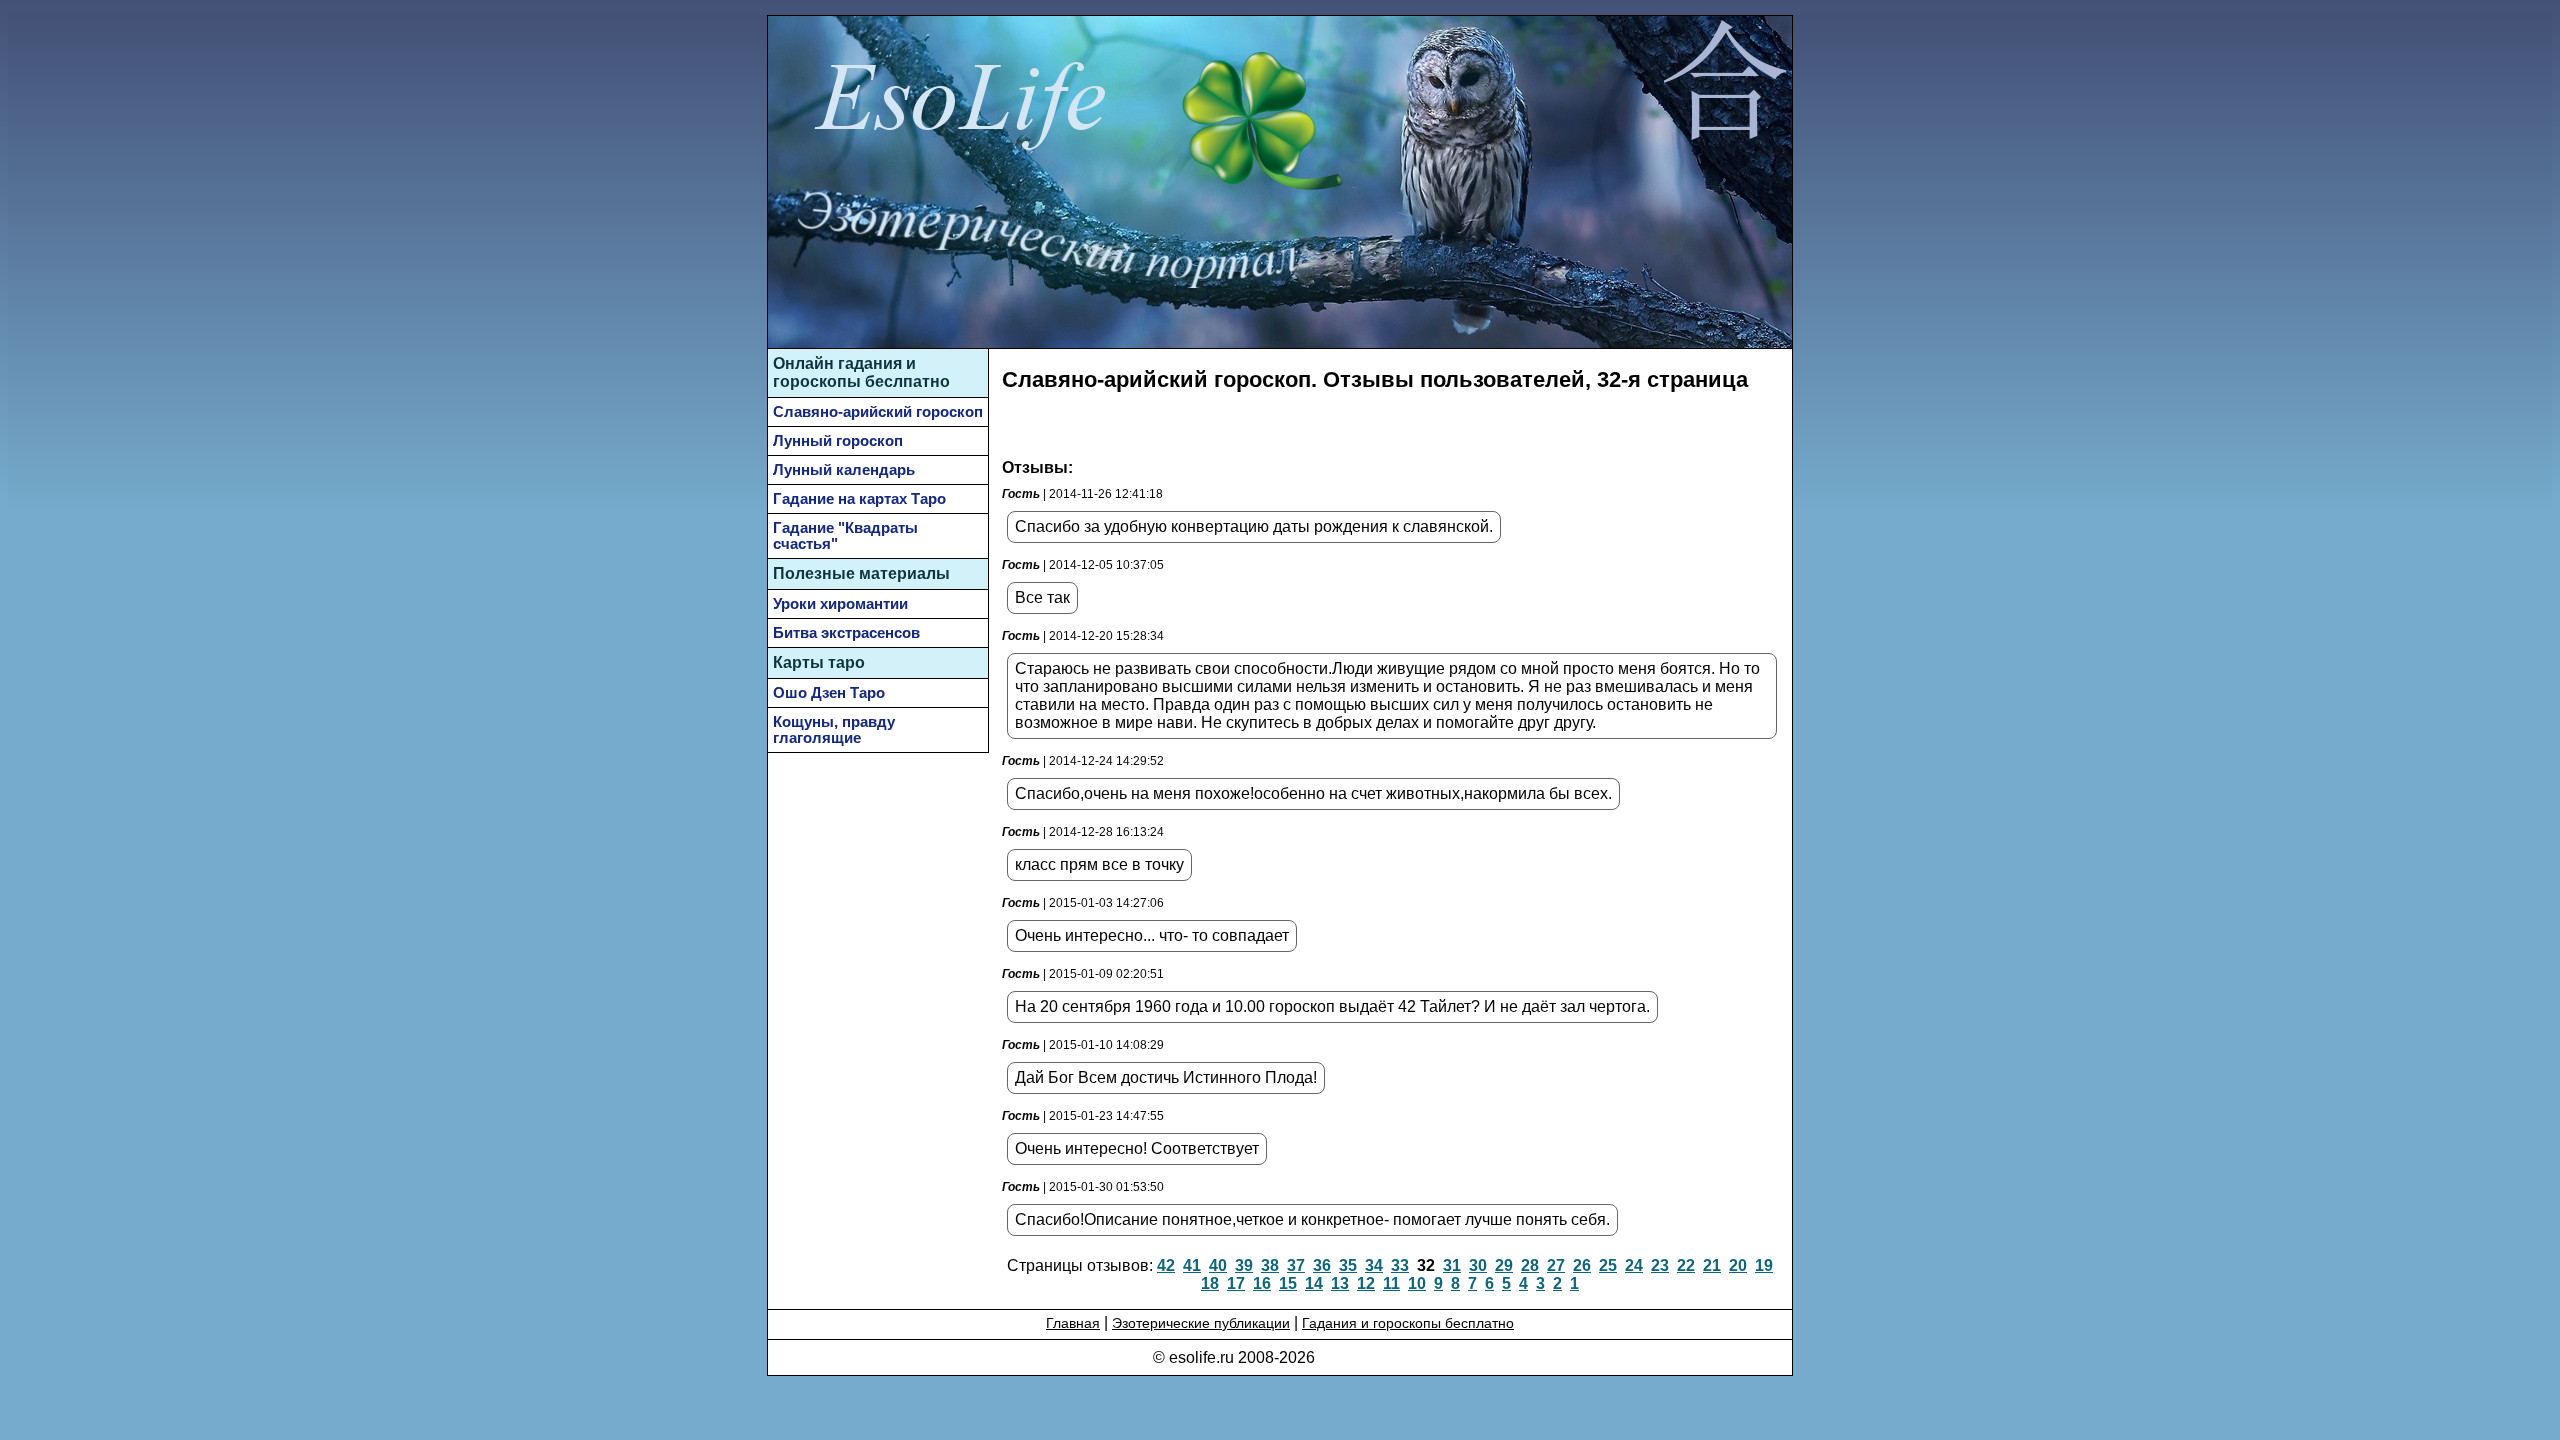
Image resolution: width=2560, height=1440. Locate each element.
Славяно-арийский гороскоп (878, 412)
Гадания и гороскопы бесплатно (1408, 1323)
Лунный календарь (844, 470)
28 (1530, 1265)
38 (1270, 1265)
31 (1452, 1265)
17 (1236, 1283)
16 (1262, 1283)
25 (1608, 1265)
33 (1400, 1265)
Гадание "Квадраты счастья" (845, 536)
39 (1244, 1265)
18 (1210, 1283)
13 (1340, 1283)
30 (1478, 1265)
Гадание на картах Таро (859, 499)
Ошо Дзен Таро (829, 693)
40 (1218, 1265)
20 (1738, 1265)
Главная (1073, 1323)
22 (1686, 1265)
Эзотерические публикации (1201, 1323)
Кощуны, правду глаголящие (834, 730)
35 (1348, 1265)
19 (1764, 1265)
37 (1296, 1265)
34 (1374, 1265)
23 (1660, 1265)
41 (1192, 1265)
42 (1166, 1265)
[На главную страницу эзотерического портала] (1724, 84)
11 (1391, 1283)
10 (1417, 1283)
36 (1322, 1265)
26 (1582, 1265)
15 (1288, 1283)
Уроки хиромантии (840, 604)
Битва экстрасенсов (846, 633)
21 (1712, 1265)
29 (1504, 1265)
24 (1634, 1265)
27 (1556, 1265)
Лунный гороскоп (838, 441)
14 (1314, 1283)
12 (1366, 1283)
